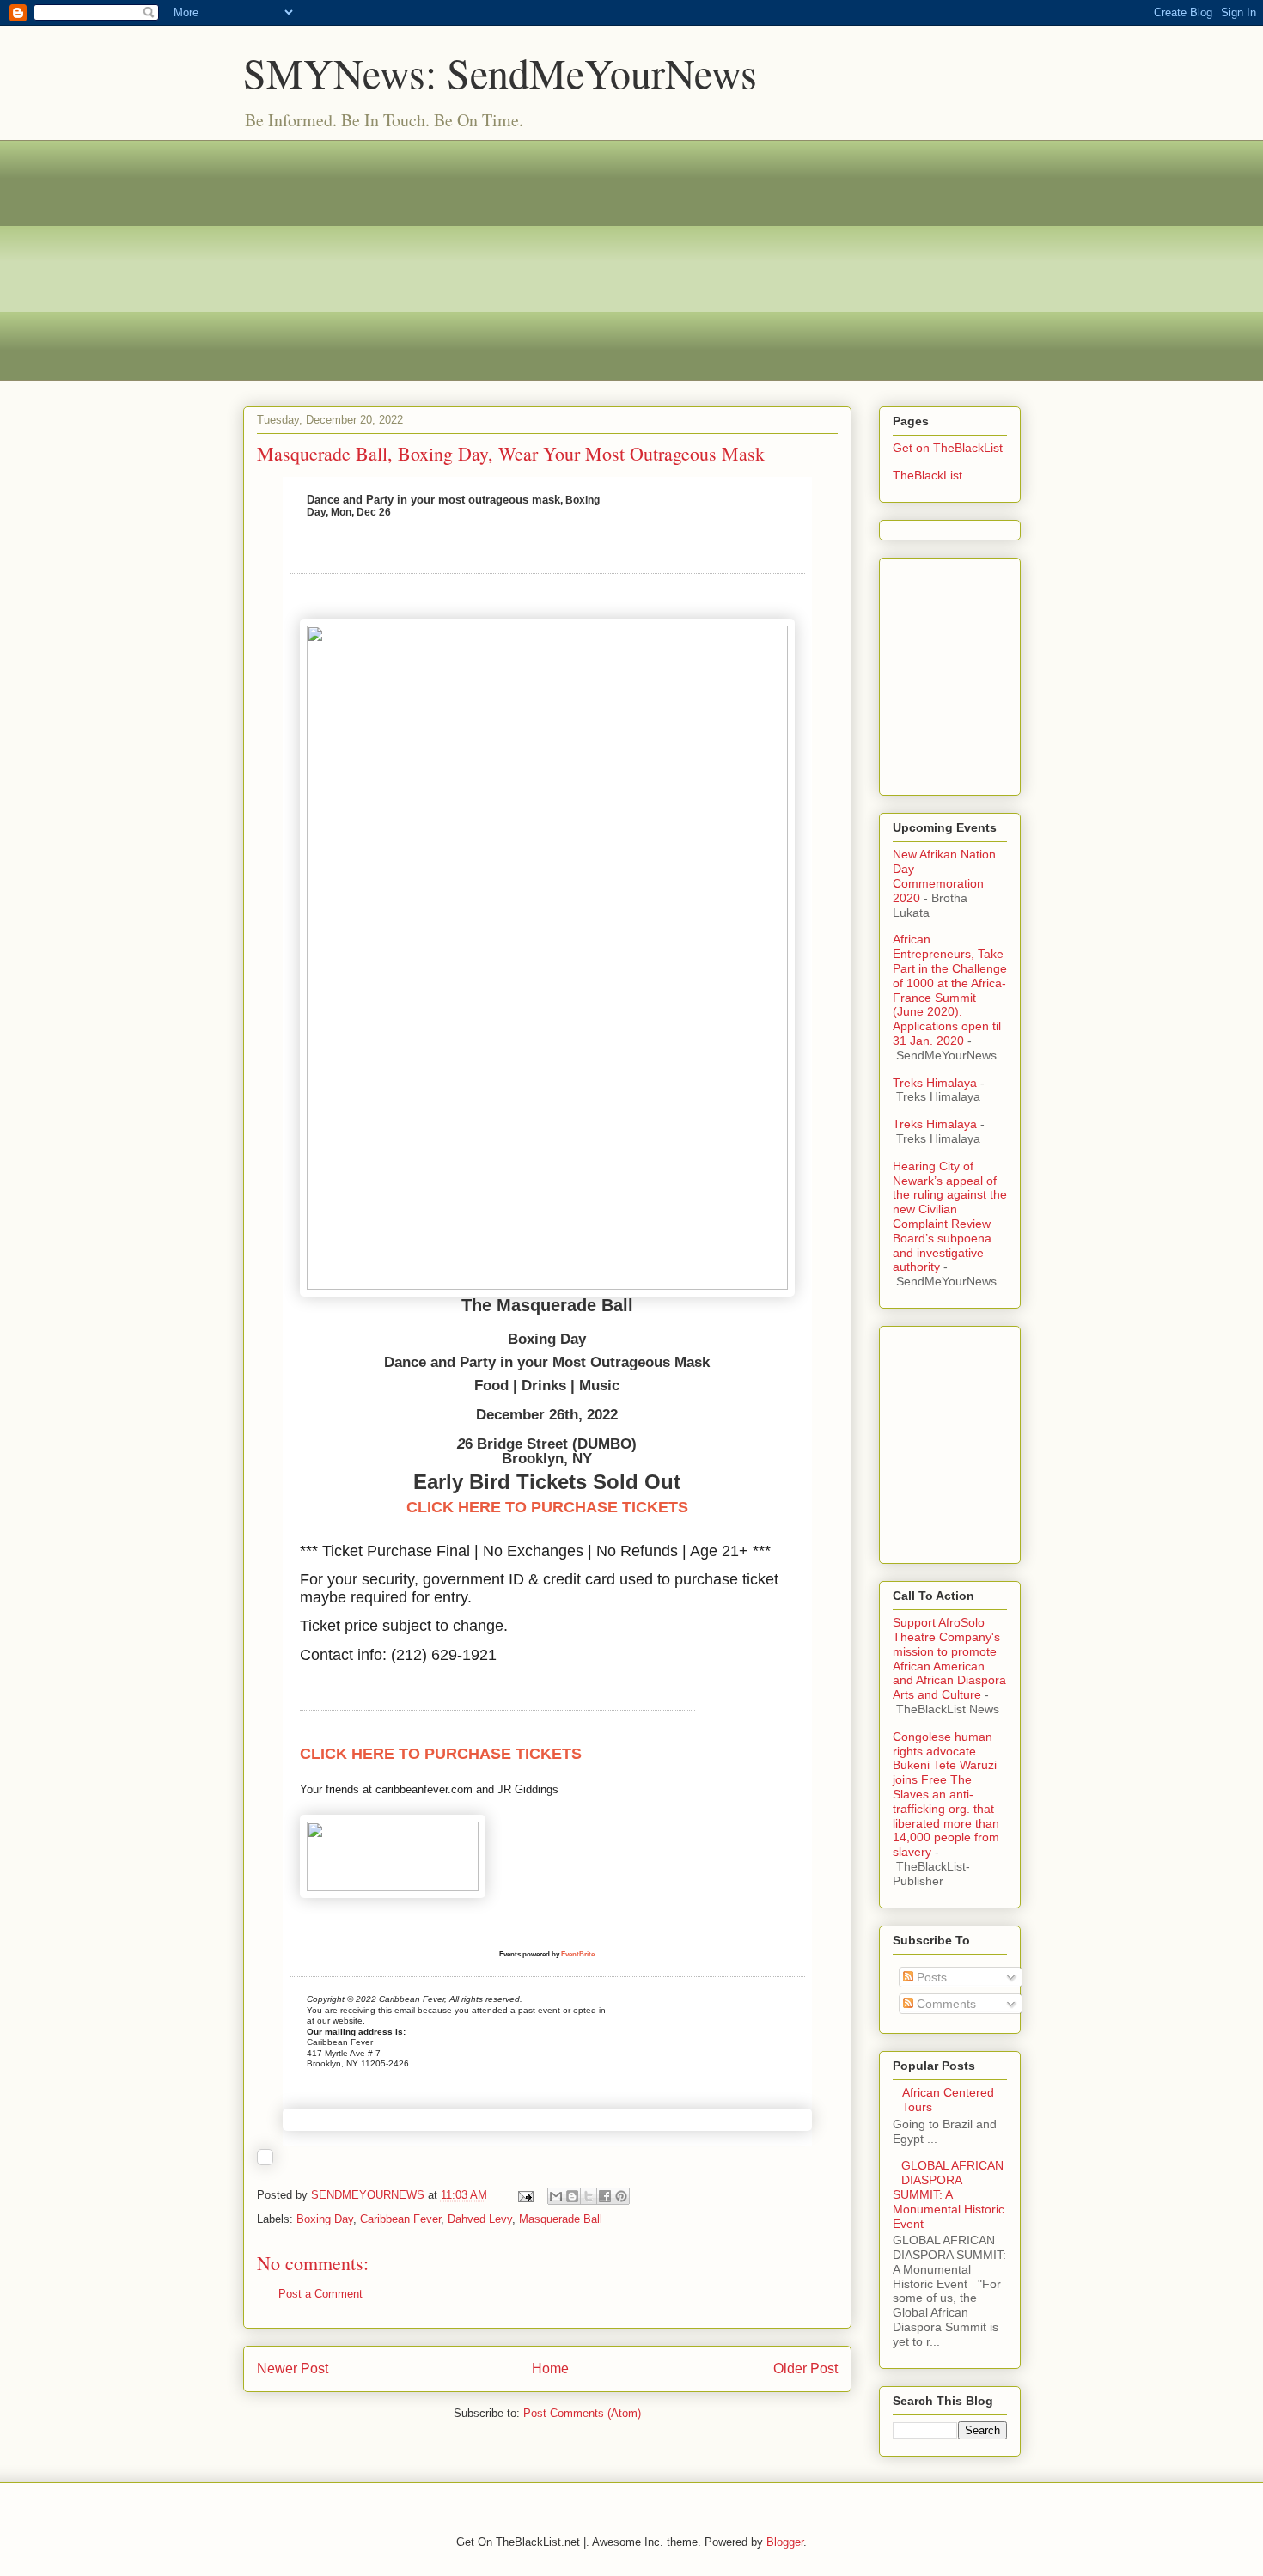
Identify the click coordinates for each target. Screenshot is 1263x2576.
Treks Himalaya (935, 1083)
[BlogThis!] (572, 2196)
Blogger (785, 2542)
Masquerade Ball (561, 2219)
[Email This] (556, 2196)
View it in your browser (668, 507)
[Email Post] (525, 2195)
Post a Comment (320, 2294)
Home (550, 2368)
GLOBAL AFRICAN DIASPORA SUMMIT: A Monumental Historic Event (949, 2194)
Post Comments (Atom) (582, 2413)
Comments (945, 2004)
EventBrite (578, 1954)
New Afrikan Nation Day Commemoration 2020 (944, 876)
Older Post (805, 2368)
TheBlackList (927, 475)
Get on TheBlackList (948, 448)
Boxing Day (325, 2219)
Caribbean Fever (400, 2219)
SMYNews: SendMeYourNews (500, 72)
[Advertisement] (632, 260)
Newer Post (293, 2368)
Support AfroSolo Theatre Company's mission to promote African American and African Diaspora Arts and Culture (949, 1658)
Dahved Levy (480, 2219)
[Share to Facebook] (605, 2196)
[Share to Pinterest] (621, 2196)
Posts (930, 1977)
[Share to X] (589, 2196)
